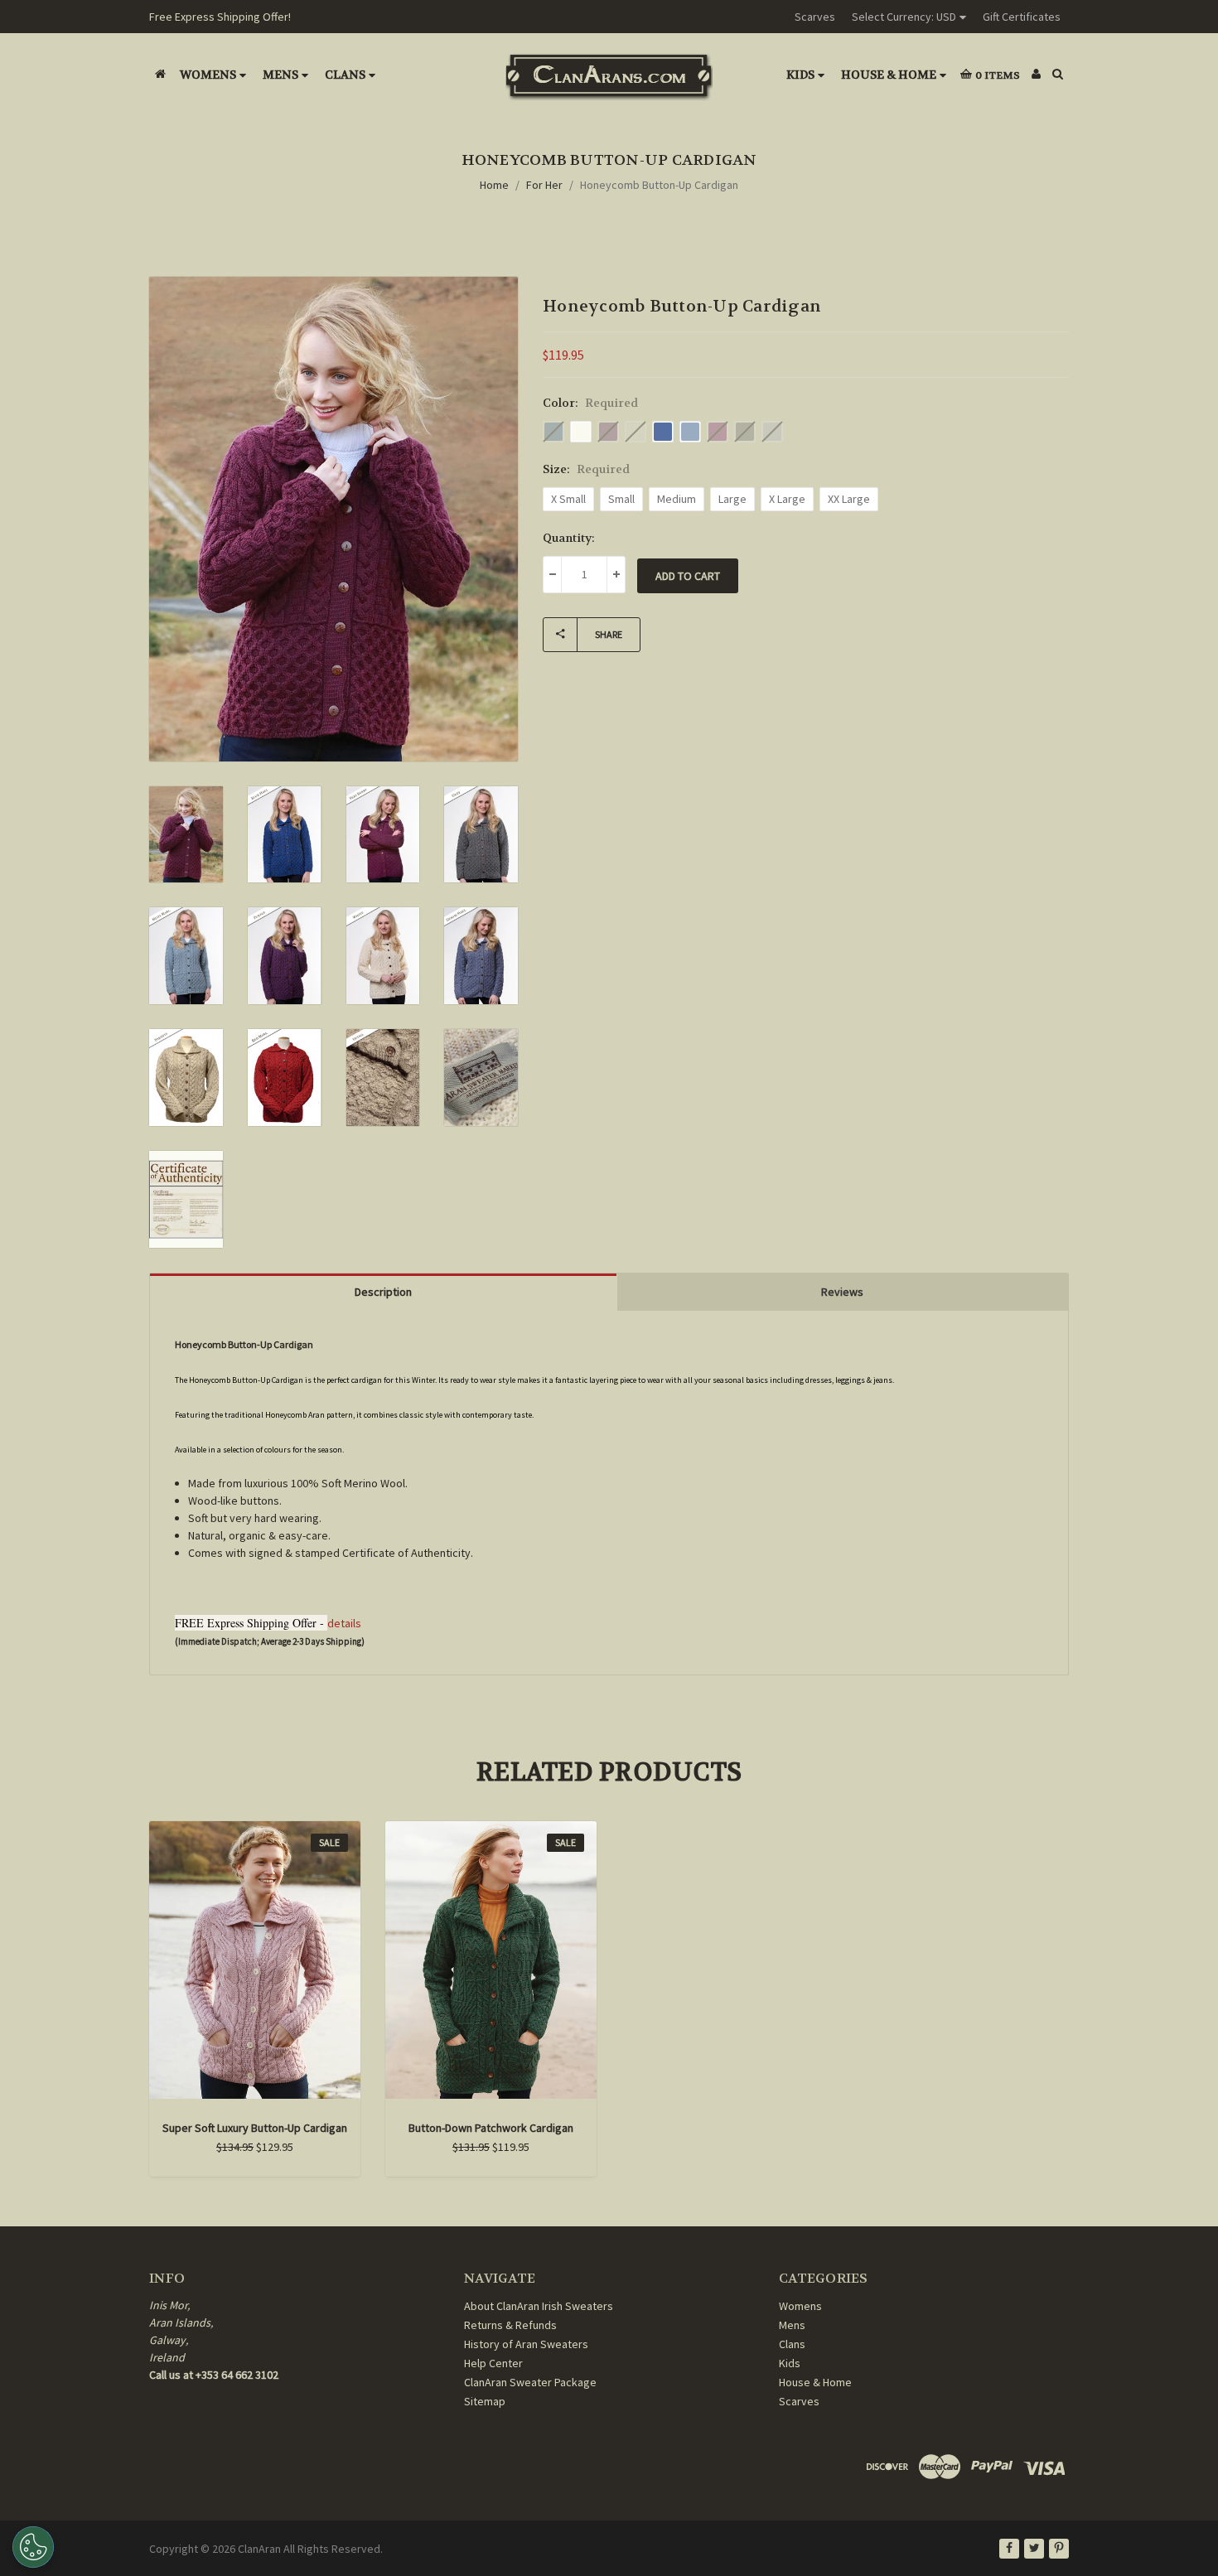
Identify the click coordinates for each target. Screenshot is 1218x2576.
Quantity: (569, 538)
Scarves (815, 17)
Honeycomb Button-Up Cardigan (659, 185)
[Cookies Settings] (33, 2547)
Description (383, 1292)
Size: (586, 469)
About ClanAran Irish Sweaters (539, 2306)
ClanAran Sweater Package (530, 2382)
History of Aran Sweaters (526, 2344)
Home (494, 185)
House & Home (889, 75)
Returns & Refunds (510, 2325)
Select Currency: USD (904, 17)
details (344, 1623)
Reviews (842, 1292)
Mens (280, 75)
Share (609, 634)
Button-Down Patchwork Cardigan (491, 2128)
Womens (208, 75)
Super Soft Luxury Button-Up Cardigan (255, 2128)
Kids (800, 75)
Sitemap (485, 2401)
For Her (544, 185)
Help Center (493, 2363)
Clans (345, 75)
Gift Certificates (1022, 17)
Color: (590, 403)
